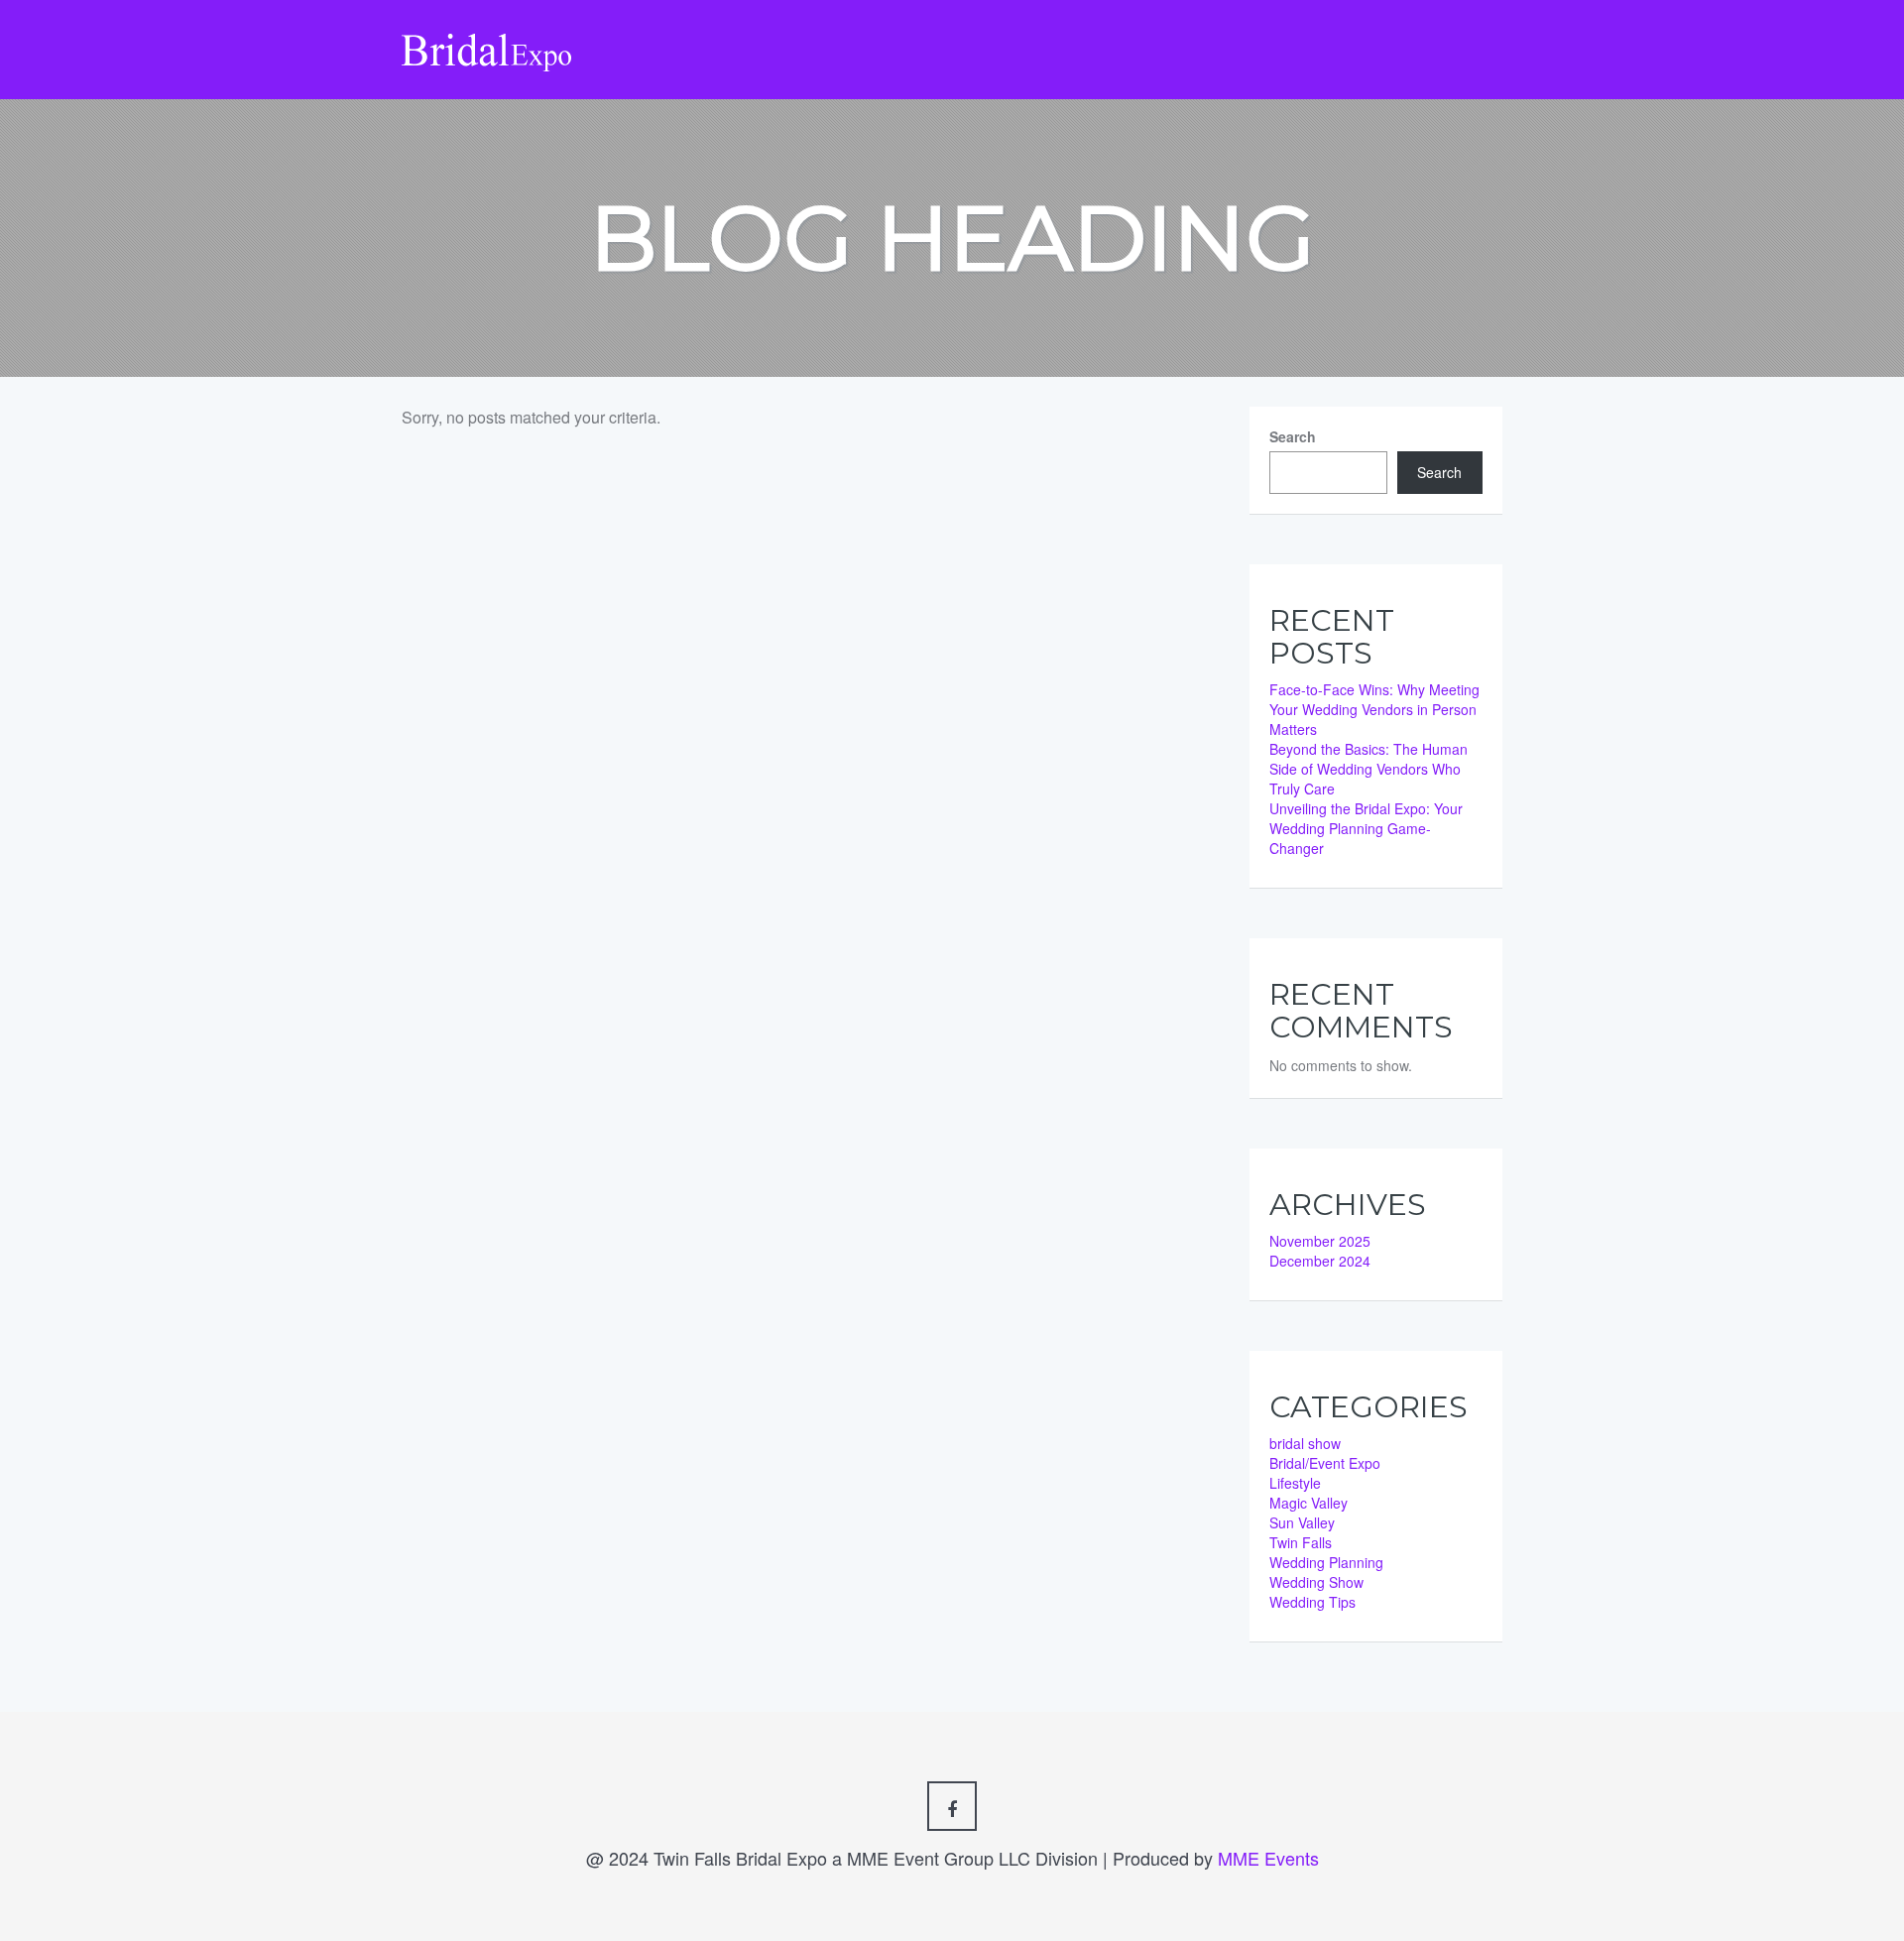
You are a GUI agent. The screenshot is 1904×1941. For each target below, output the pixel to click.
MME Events (1268, 1858)
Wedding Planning (1326, 1562)
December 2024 (1320, 1261)
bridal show (1305, 1443)
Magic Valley (1309, 1503)
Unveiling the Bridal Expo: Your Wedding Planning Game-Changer (1366, 828)
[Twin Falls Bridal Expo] (487, 34)
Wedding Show (1316, 1582)
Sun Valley (1302, 1522)
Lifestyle (1295, 1483)
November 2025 (1320, 1241)
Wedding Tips (1312, 1602)
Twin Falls (1301, 1542)
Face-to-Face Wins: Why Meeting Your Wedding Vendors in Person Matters (1374, 709)
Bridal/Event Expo (1325, 1463)
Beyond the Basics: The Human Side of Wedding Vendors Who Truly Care (1368, 769)
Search (1293, 436)
